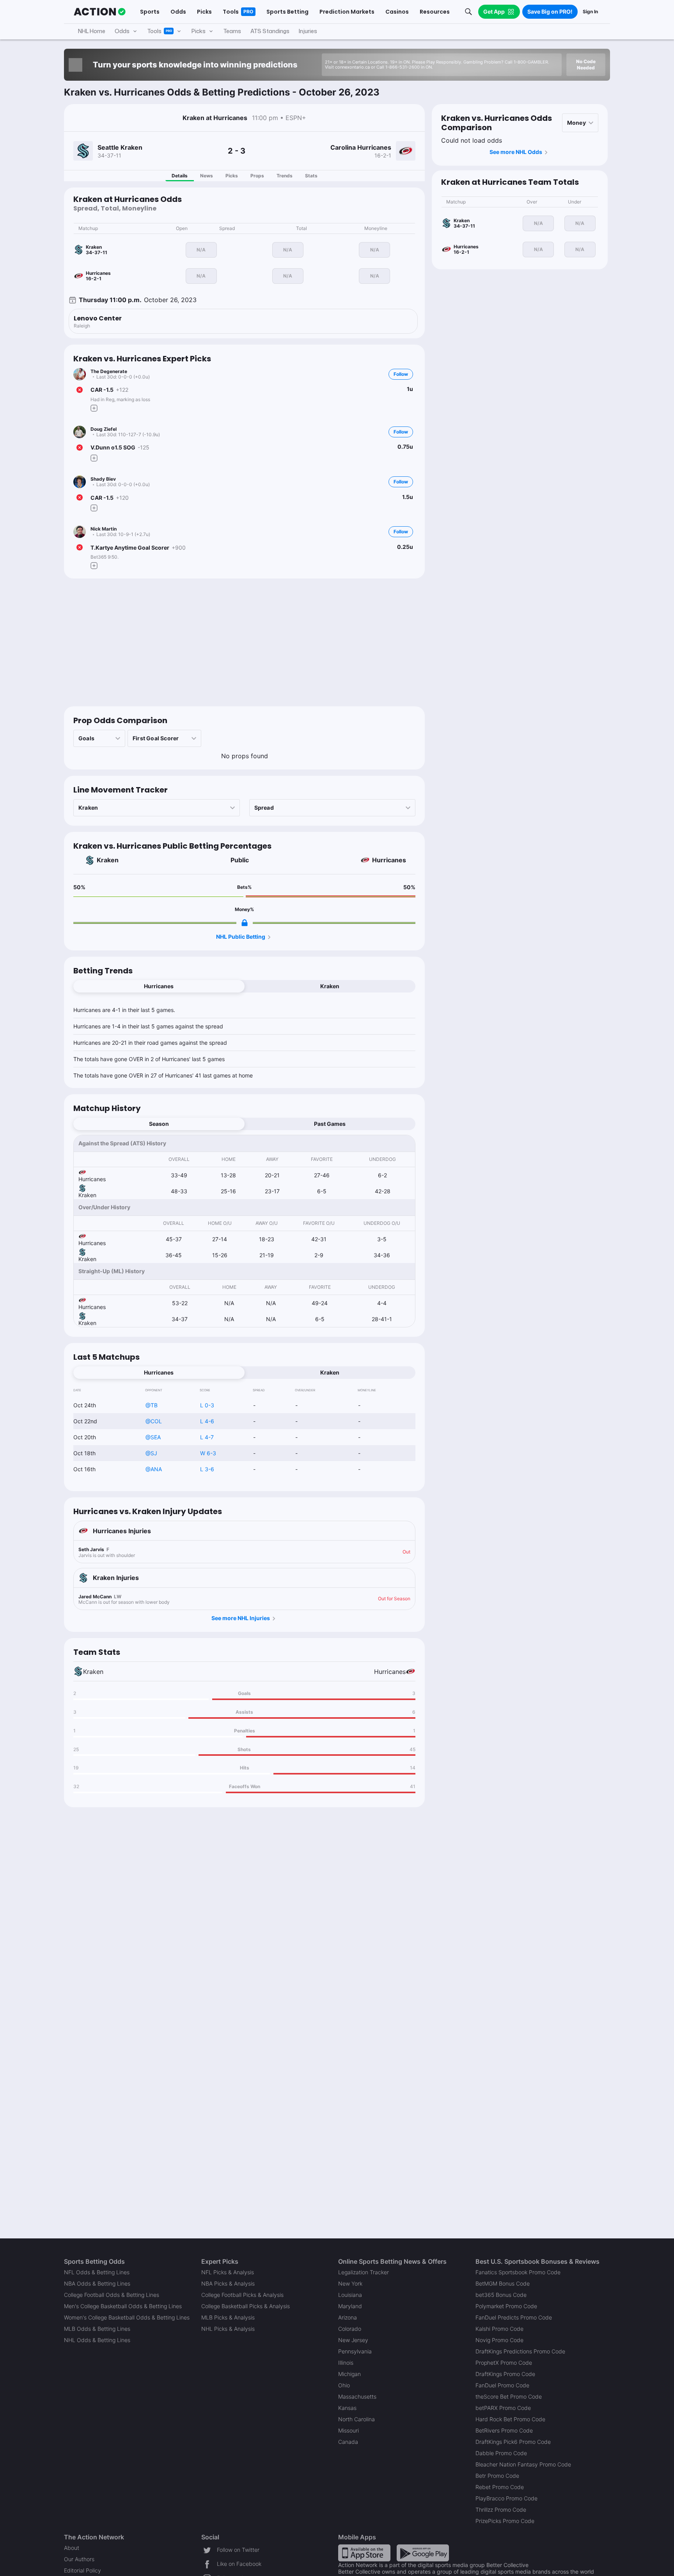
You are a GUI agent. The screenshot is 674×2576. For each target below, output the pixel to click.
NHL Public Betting (241, 937)
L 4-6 (207, 1421)
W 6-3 (208, 1453)
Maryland (350, 2306)
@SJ (151, 1453)
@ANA (154, 1469)
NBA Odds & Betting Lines (97, 2283)
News (207, 176)
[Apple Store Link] (364, 2552)
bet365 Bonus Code (501, 2295)
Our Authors (79, 2559)
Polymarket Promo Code (506, 2306)
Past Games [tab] (330, 1124)
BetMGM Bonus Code (503, 2283)
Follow (401, 374)
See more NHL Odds (516, 152)
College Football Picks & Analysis (242, 2295)
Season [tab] (159, 1124)
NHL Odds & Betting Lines (97, 2340)
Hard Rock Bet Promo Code (510, 2419)
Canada (348, 2442)
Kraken (108, 860)
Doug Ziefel (104, 429)
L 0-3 (207, 1405)
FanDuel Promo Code (502, 2385)
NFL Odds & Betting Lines (97, 2272)
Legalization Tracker (364, 2272)
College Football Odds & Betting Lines (112, 2295)
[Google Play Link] (423, 2552)
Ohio (344, 2385)
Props (257, 176)
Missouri (349, 2430)
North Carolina (357, 2419)
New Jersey (353, 2340)
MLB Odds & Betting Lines (97, 2329)
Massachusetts (357, 2396)
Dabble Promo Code (501, 2453)
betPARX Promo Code (503, 2408)
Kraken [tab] (330, 986)
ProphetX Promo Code (504, 2363)
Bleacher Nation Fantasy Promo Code (523, 2464)
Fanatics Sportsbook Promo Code (518, 2272)
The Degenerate (109, 371)
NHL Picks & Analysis (228, 2329)
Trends (285, 176)
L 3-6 (207, 1469)
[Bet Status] (80, 390)
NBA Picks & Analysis (228, 2283)
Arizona (348, 2317)
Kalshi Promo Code (499, 2329)
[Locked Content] (245, 923)
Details (180, 176)
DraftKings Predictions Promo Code (520, 2351)
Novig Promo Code (499, 2340)
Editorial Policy (82, 2570)
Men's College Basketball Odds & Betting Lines (123, 2306)
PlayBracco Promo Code (506, 2498)
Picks (232, 176)
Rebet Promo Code (500, 2487)
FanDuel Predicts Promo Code (514, 2317)
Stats (311, 176)
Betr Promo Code (497, 2476)
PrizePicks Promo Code (505, 2521)
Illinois (346, 2363)
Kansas (347, 2408)
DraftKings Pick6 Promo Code (513, 2442)
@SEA (153, 1437)
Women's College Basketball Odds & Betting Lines (127, 2317)
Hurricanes (389, 860)
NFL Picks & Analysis (228, 2272)
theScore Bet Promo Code (509, 2396)
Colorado (350, 2329)
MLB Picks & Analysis (228, 2317)
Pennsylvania (355, 2351)
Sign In (590, 11)
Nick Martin (104, 529)
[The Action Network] (100, 12)
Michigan (349, 2374)
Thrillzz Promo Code (501, 2510)
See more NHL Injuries (241, 1618)
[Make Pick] (94, 408)
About (72, 2548)
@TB (152, 1405)
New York (350, 2283)
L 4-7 (207, 1437)
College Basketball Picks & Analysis (246, 2306)
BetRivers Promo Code (504, 2430)
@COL (154, 1421)
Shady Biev (103, 479)
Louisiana (350, 2295)
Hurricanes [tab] (159, 986)
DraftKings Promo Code (505, 2374)
